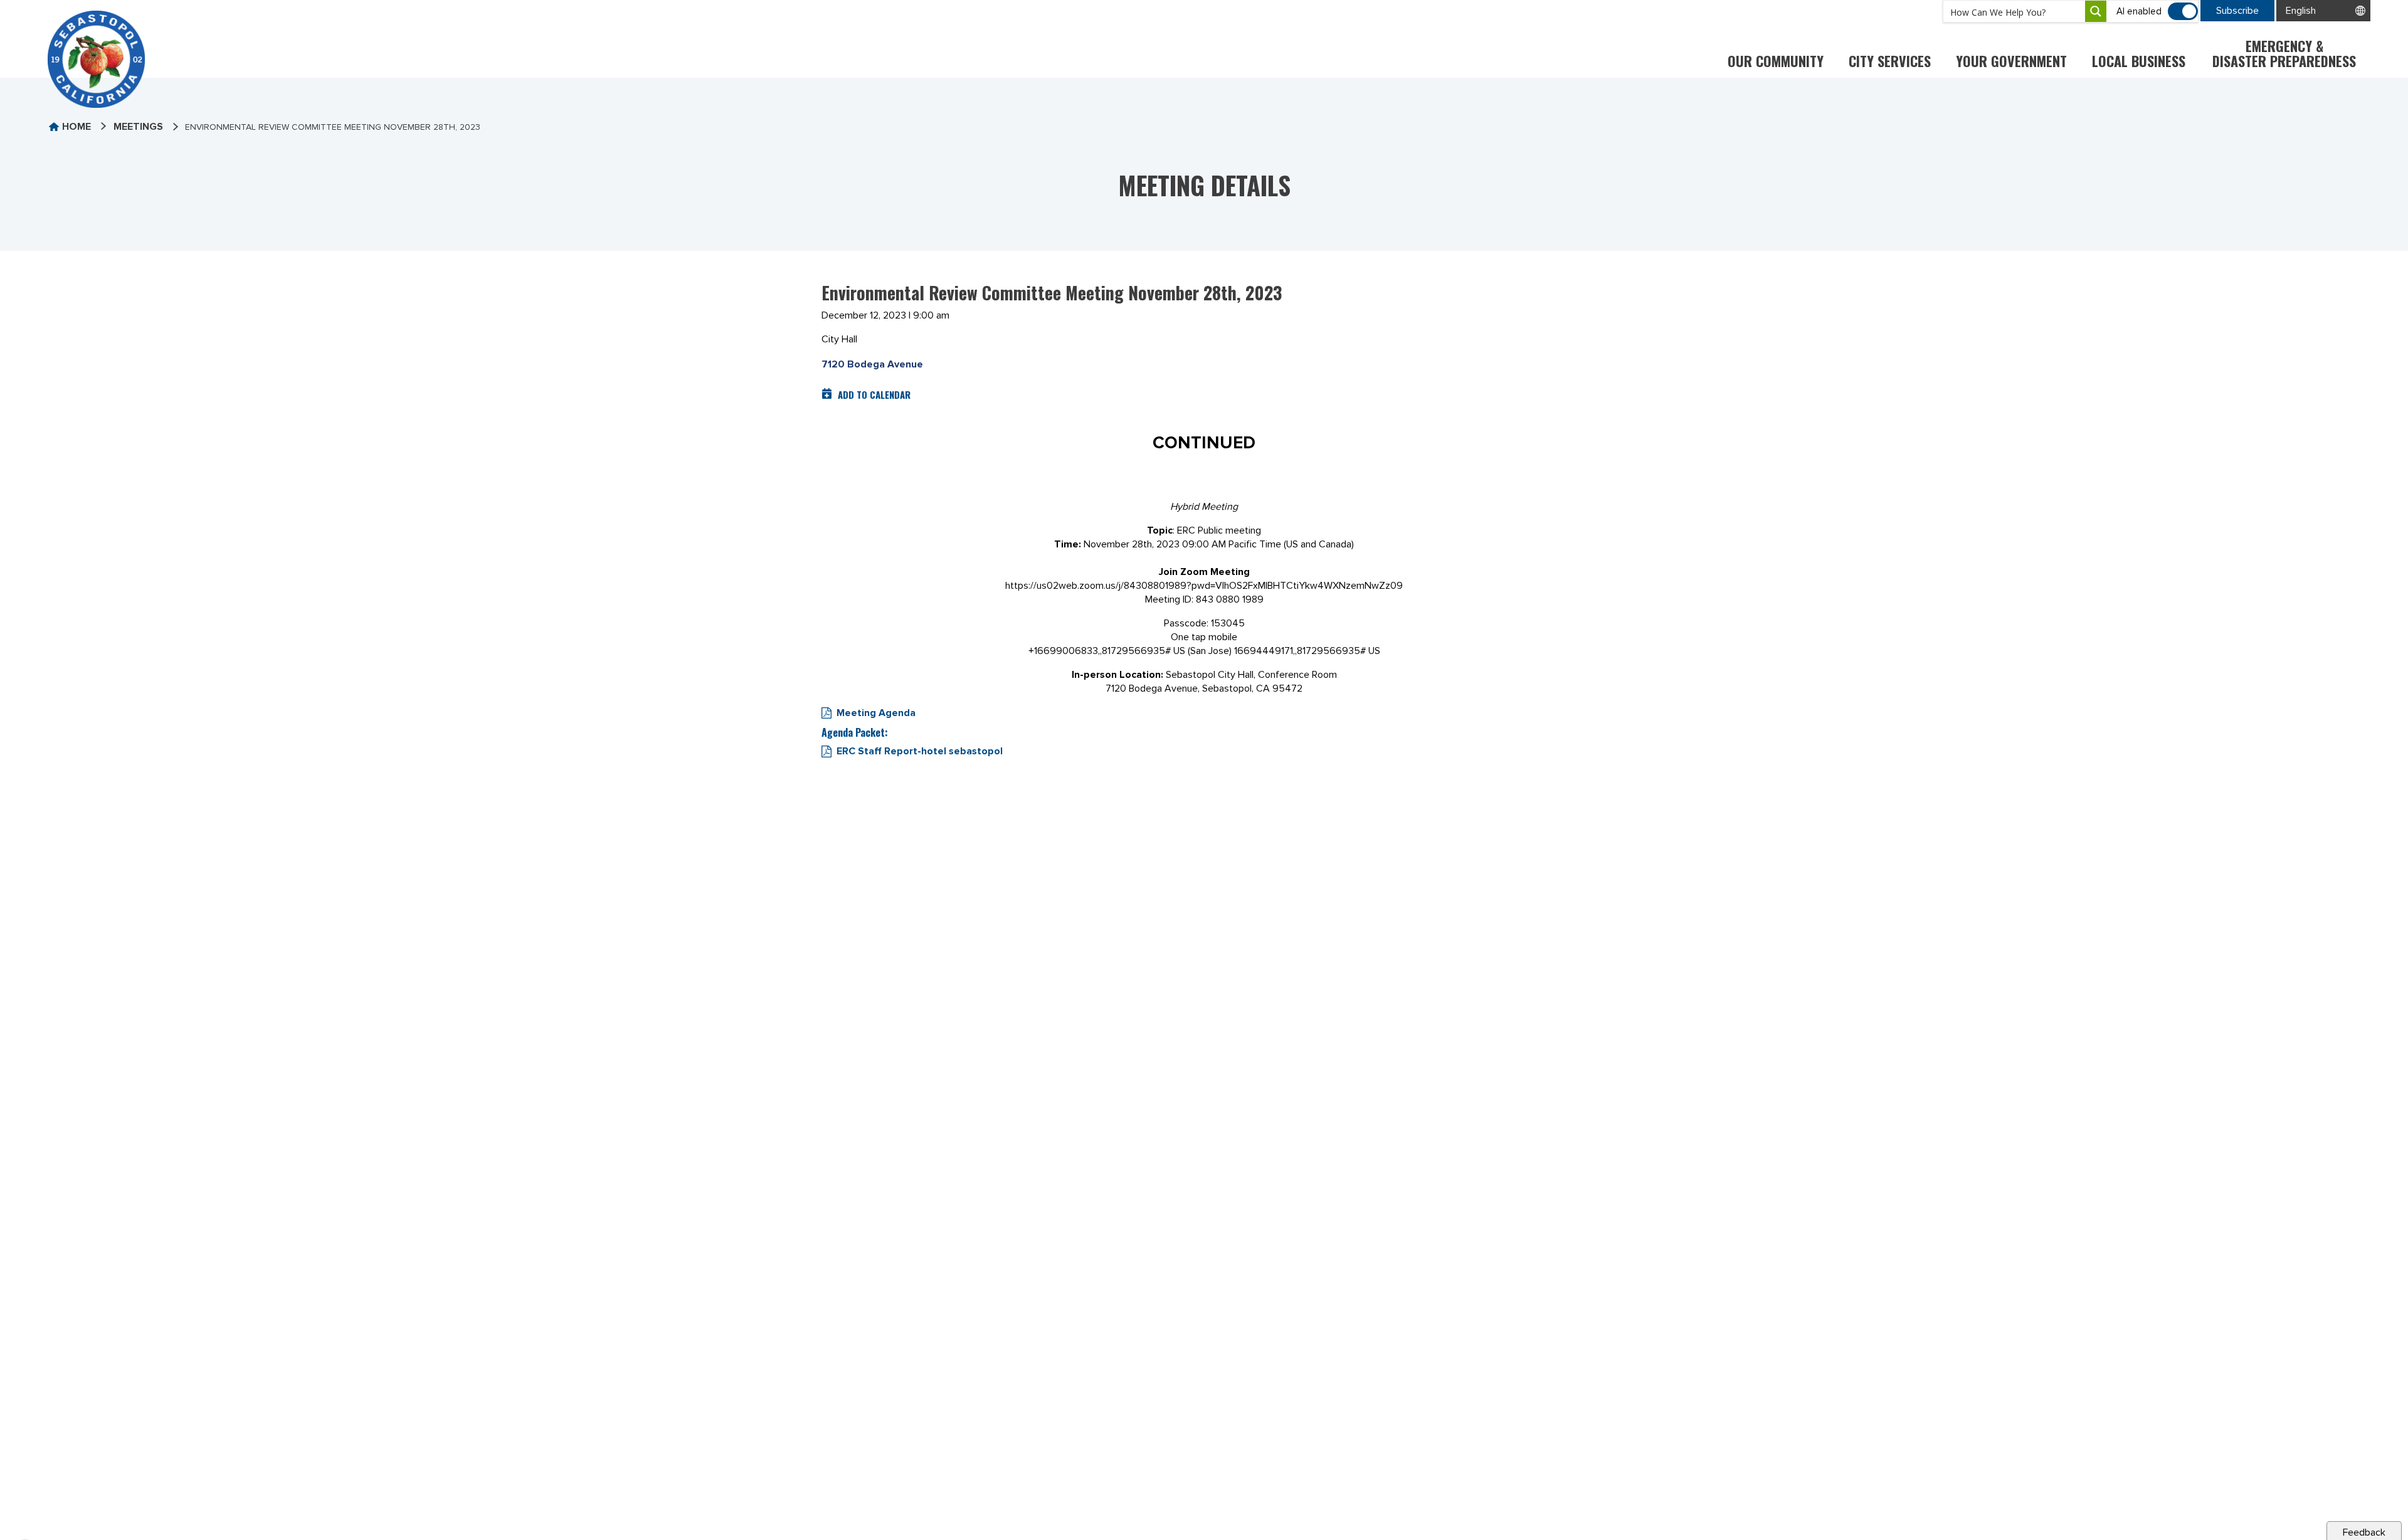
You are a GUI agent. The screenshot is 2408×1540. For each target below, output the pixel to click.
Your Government (2011, 61)
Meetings (138, 127)
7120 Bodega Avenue (872, 364)
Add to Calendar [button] (874, 394)
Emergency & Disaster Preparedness (2284, 53)
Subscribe (2237, 11)
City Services (1890, 61)
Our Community (1776, 61)
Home (77, 127)
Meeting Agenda (876, 713)
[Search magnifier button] (2096, 11)
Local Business (2139, 61)
